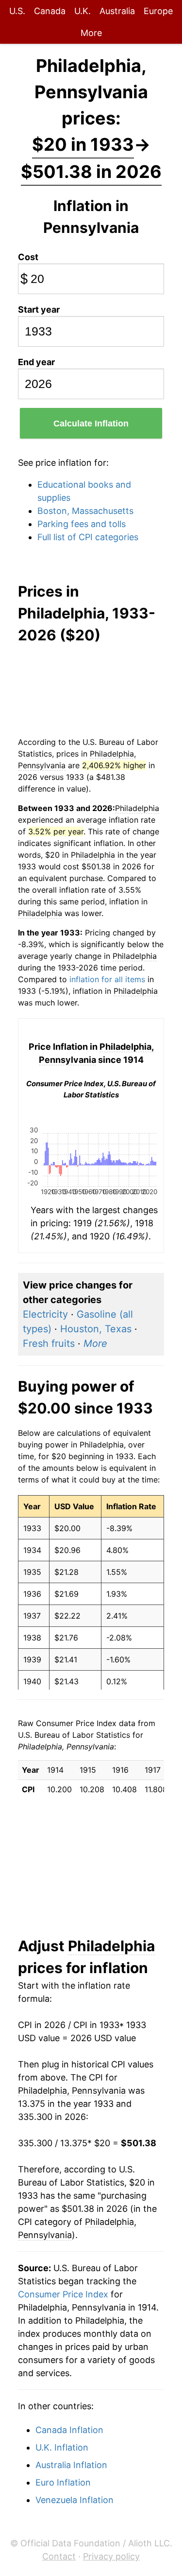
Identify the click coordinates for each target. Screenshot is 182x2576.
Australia (117, 11)
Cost (28, 257)
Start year (39, 309)
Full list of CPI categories (88, 537)
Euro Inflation (63, 2482)
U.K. (83, 11)
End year (36, 362)
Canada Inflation (69, 2430)
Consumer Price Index (63, 2294)
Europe (158, 11)
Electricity (45, 1314)
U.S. (17, 11)
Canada (50, 11)
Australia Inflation (71, 2465)
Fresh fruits (49, 1343)
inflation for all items (107, 979)
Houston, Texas (96, 1329)
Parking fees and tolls (82, 524)
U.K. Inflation (62, 2447)
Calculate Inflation (91, 423)
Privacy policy (111, 2556)
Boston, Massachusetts (85, 511)
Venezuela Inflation (74, 2500)
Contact (59, 2556)
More (91, 33)
